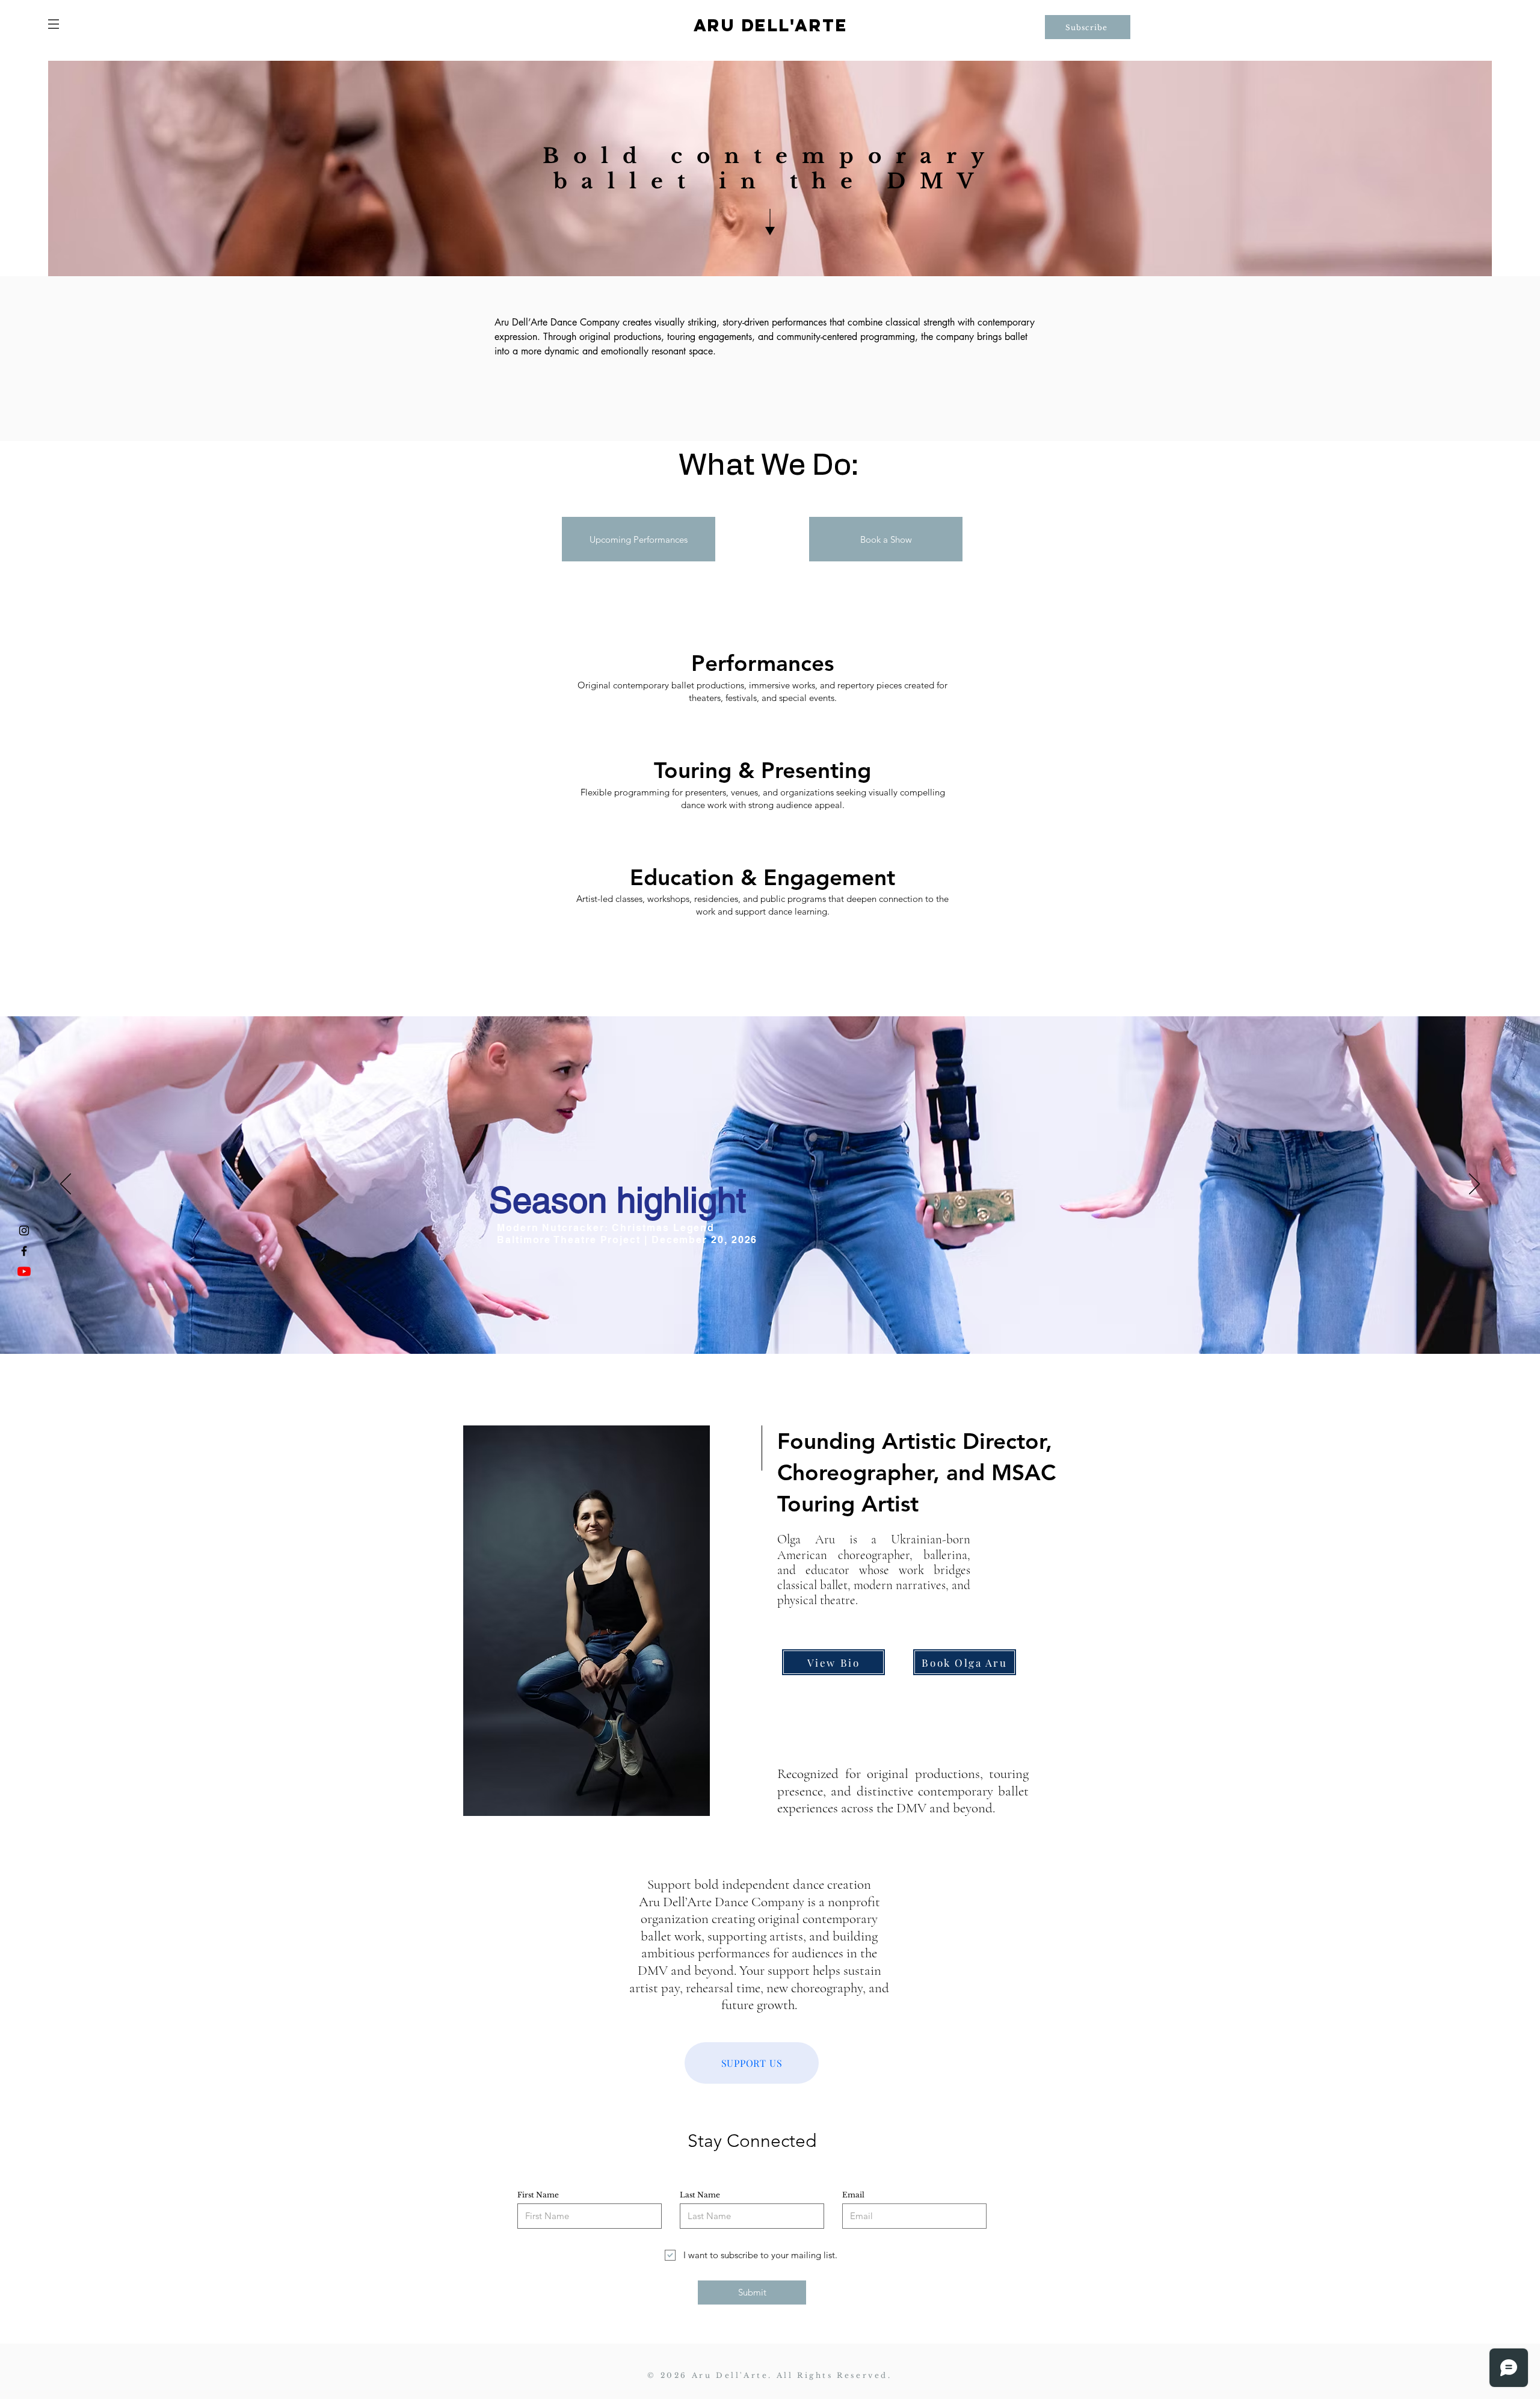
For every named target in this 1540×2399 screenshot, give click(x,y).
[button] (54, 24)
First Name (538, 2195)
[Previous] (66, 1185)
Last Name (700, 2195)
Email (853, 2195)
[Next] (1474, 1185)
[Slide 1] (770, 1324)
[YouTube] (24, 1271)
